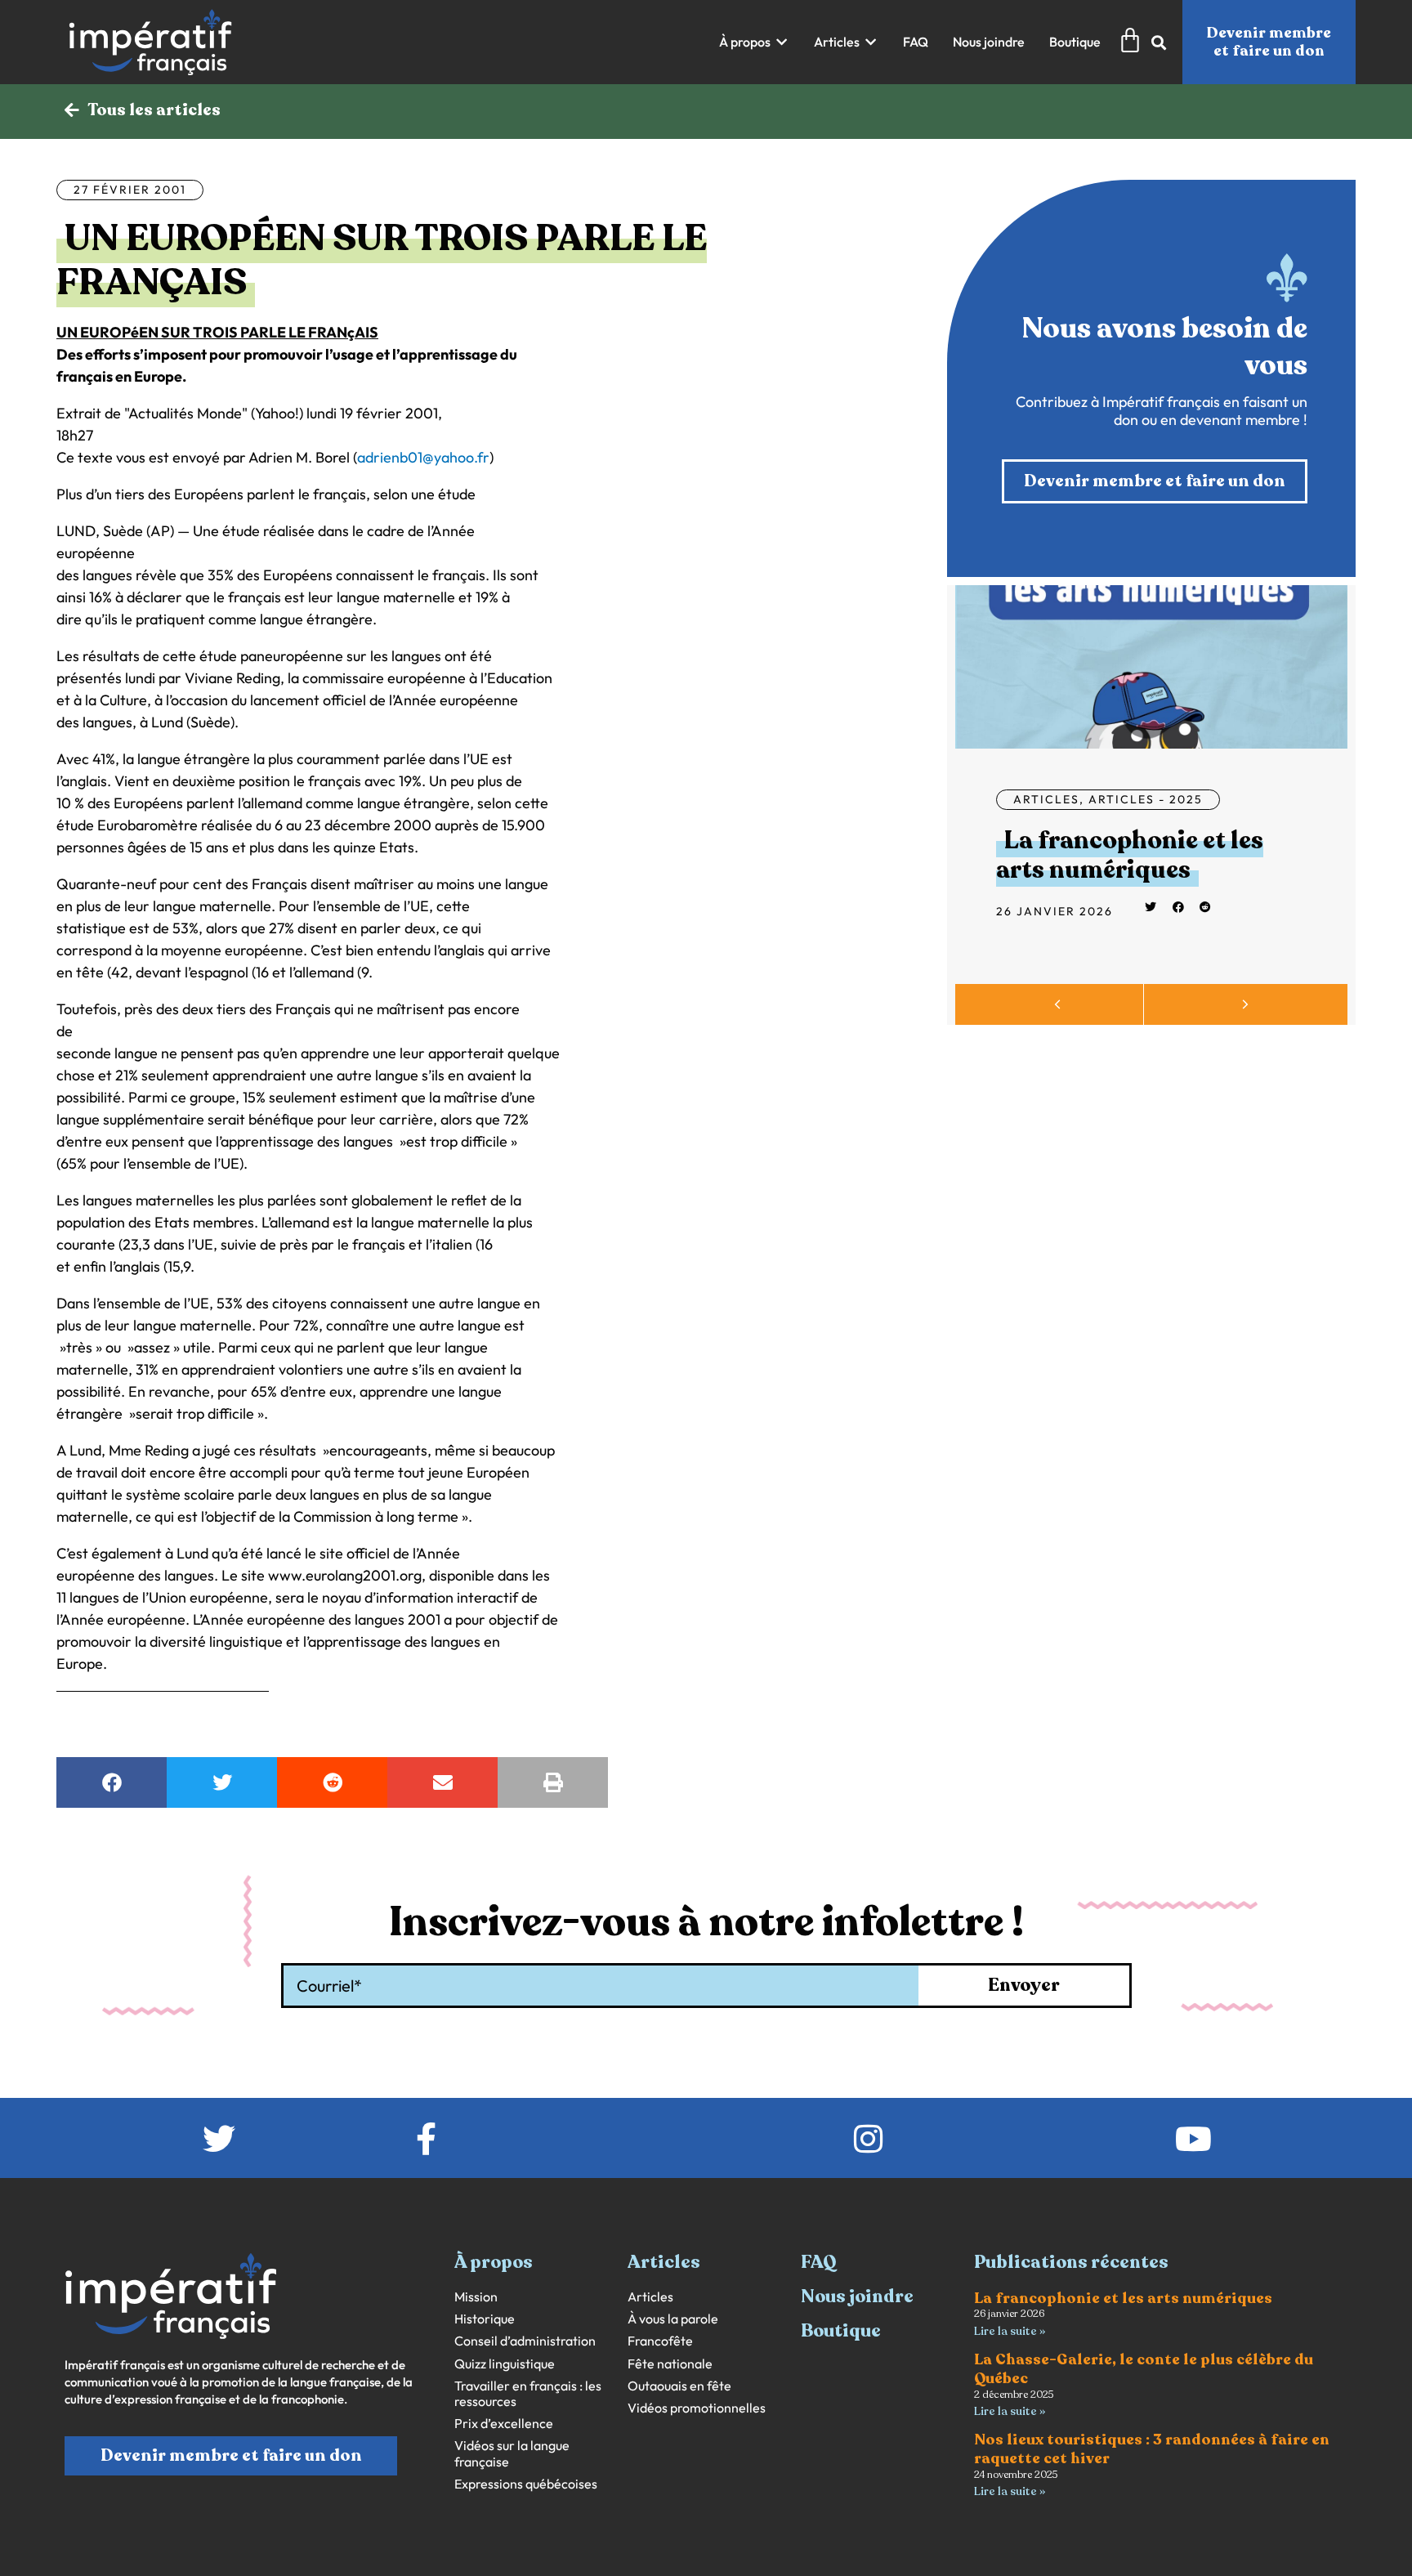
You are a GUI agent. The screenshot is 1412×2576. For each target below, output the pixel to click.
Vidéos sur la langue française (512, 2453)
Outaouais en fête (679, 2386)
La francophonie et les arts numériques (1130, 855)
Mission (476, 2297)
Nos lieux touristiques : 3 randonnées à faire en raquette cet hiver (1152, 2449)
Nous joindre (857, 2296)
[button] (754, 42)
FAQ (819, 2262)
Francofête (660, 2341)
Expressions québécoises (526, 2484)
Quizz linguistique (505, 2364)
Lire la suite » (1010, 2331)
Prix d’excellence (504, 2424)
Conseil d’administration (525, 2341)
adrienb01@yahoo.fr (423, 457)
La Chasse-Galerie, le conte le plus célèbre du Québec (1144, 2369)
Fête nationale (670, 2364)
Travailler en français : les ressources (528, 2394)
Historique (485, 2319)
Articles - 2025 (1146, 799)
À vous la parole (673, 2319)
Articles (1046, 799)
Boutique (841, 2331)
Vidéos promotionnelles (697, 2408)
